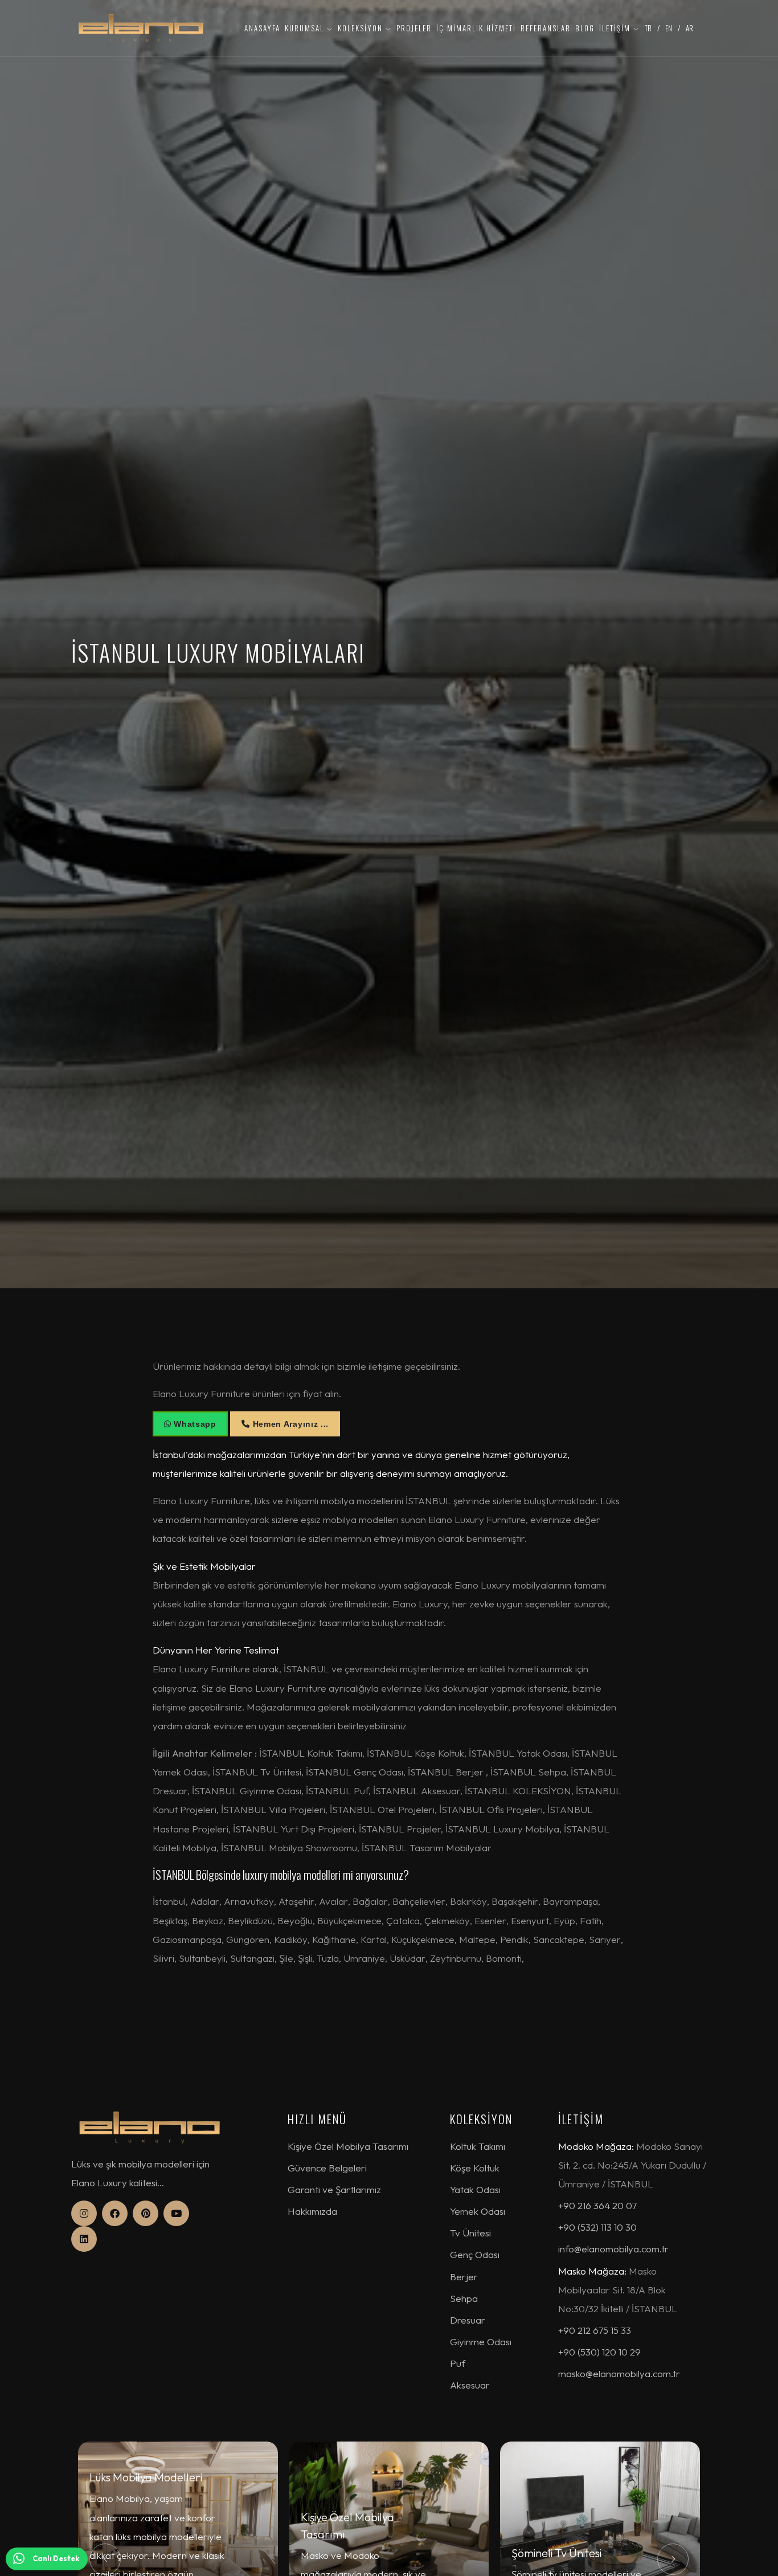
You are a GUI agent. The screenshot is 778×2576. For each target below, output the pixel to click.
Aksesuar (470, 2385)
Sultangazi (252, 1958)
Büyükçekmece (349, 1920)
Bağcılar (370, 1901)
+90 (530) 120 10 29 (599, 2352)
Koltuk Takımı (478, 2146)
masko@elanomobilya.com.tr (619, 2373)
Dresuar (468, 2320)
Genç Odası (475, 2254)
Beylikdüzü (250, 1920)
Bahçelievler (419, 1901)
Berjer (464, 2277)
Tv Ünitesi (470, 2233)
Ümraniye (364, 1958)
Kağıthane (334, 1939)
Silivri (163, 1958)
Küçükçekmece (423, 1939)
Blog (585, 28)
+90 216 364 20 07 (597, 2205)
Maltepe (477, 1939)
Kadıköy (291, 1939)
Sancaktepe (559, 1939)
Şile (286, 1958)
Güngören (248, 1939)
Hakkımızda (312, 2211)
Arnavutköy (249, 1901)
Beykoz (208, 1920)
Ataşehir (296, 1901)
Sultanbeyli (202, 1958)
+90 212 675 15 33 (595, 2330)
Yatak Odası (475, 2189)
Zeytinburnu (456, 1958)
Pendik (514, 1939)
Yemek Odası (478, 2211)
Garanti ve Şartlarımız (334, 2189)
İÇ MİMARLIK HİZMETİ (476, 28)
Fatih (591, 1920)
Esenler (490, 1920)
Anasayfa (262, 28)
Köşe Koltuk (475, 2168)
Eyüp (564, 1920)
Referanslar (546, 28)
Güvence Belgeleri (327, 2168)
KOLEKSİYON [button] (362, 28)
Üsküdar (408, 1958)
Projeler (414, 28)
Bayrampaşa (570, 1901)
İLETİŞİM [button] (616, 28)
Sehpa (464, 2298)
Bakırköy (468, 1901)
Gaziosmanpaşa (187, 1939)
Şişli (305, 1958)
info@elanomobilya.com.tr (613, 2249)
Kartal (374, 1939)
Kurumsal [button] (306, 28)
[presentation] (105, 2559)
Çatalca (403, 1920)
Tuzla (328, 1958)
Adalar (205, 1901)
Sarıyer (605, 1939)
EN (669, 28)
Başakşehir (515, 1901)
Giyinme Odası (481, 2342)
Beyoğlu (295, 1920)
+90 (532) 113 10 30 (597, 2227)
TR (648, 28)
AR (689, 28)
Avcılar (333, 1901)
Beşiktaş (170, 1920)
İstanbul (169, 1901)
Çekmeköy (447, 1920)
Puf (458, 2363)
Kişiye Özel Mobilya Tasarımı (348, 2146)
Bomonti (504, 1958)
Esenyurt (530, 1920)
